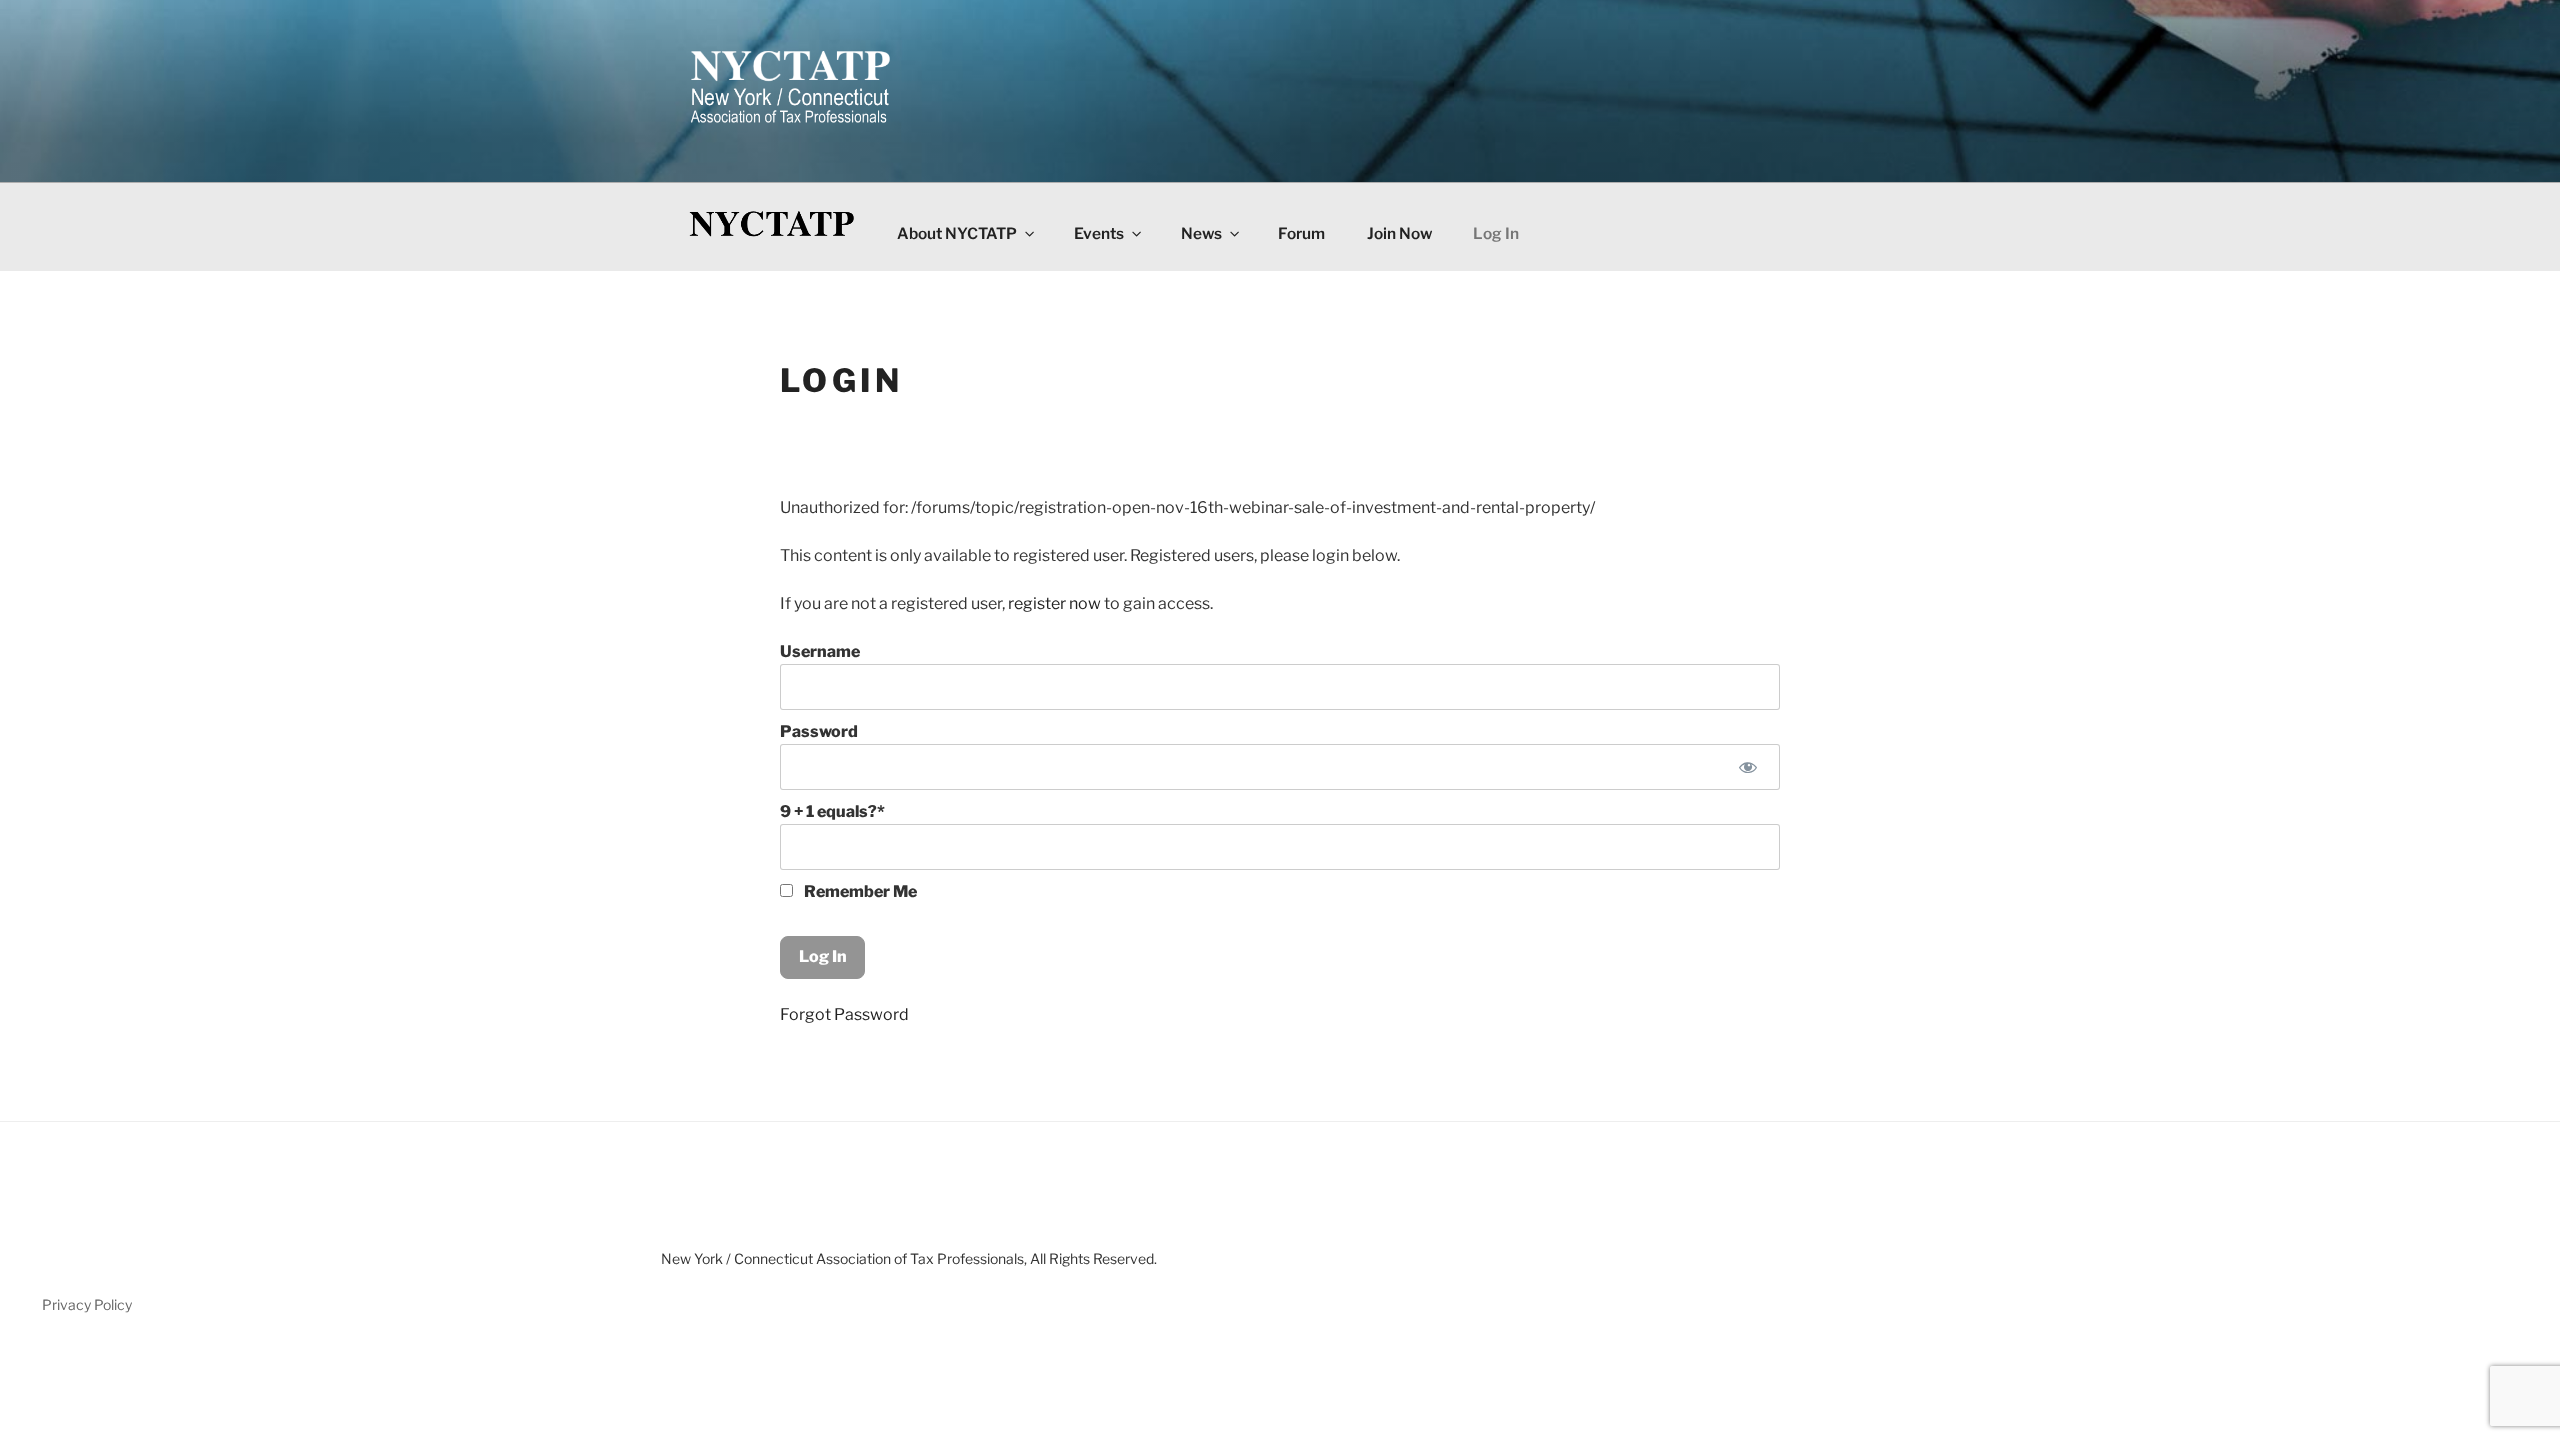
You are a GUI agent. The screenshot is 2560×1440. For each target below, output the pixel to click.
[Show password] (1747, 767)
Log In (1496, 233)
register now (1054, 603)
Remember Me (859, 891)
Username (820, 651)
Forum (1301, 233)
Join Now (1399, 233)
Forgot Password (844, 1014)
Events (1099, 233)
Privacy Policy (87, 1304)
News (1201, 233)
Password (819, 731)
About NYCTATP (957, 233)
